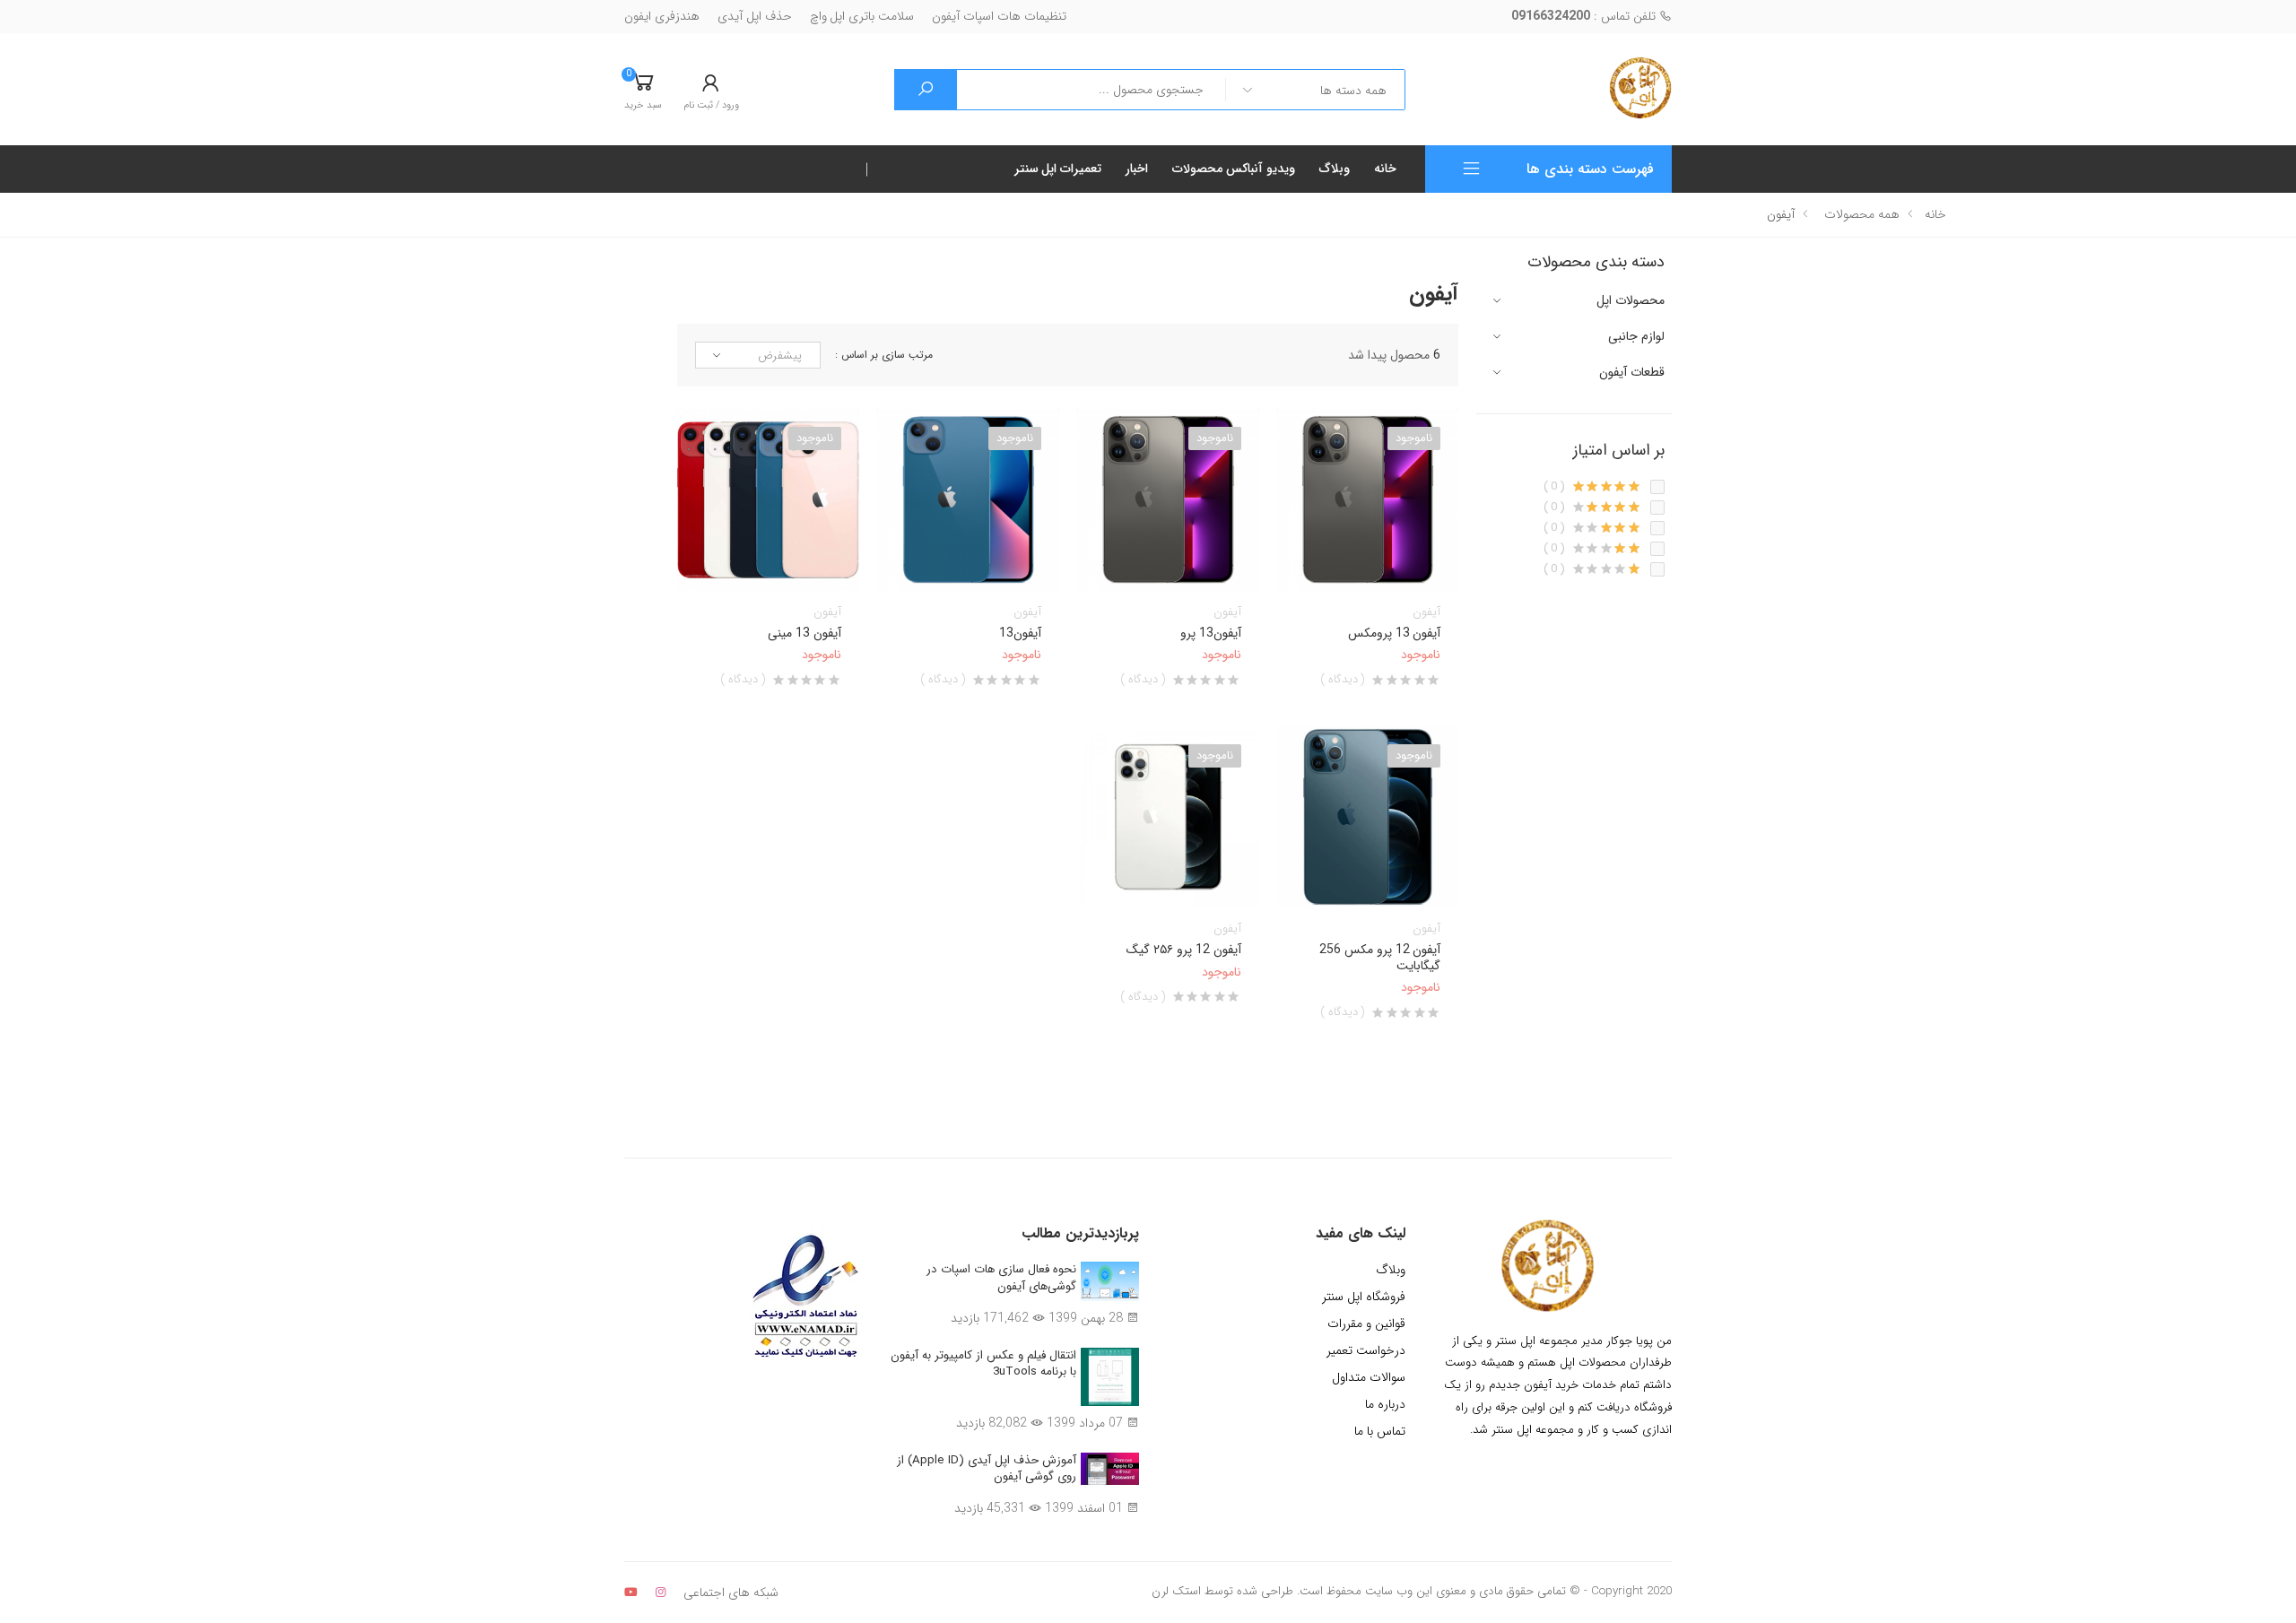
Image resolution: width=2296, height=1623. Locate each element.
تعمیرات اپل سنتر (1058, 169)
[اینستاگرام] (661, 1593)
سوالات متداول (1369, 1377)
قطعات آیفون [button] (1632, 373)
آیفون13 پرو (1211, 633)
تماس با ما (1380, 1431)
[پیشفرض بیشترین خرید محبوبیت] (758, 355)
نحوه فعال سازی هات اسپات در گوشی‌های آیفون (1001, 1278)
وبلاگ (1335, 169)
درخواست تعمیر (1366, 1350)
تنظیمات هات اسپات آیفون (999, 17)
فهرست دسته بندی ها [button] (1590, 169)
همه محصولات (1862, 214)
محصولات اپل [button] (1631, 301)
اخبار (1137, 169)
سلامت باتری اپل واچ (862, 17)
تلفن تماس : (1585, 17)
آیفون (1426, 612)
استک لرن (1176, 1591)
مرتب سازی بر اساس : (884, 355)
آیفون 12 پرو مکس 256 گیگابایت (1380, 958)
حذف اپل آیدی (755, 17)
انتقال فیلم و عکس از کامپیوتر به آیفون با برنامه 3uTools (983, 1364)
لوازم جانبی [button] (1636, 337)
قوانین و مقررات (1366, 1324)
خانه (1385, 169)
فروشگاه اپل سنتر (1364, 1297)
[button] (643, 90)
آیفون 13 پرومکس (1395, 633)
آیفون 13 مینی (804, 633)
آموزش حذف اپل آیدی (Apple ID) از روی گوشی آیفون (987, 1469)
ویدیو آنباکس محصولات (1234, 169)
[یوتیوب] (631, 1593)
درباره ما (1385, 1404)
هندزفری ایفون (662, 17)
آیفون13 (1020, 633)
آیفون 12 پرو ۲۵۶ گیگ (1183, 950)
